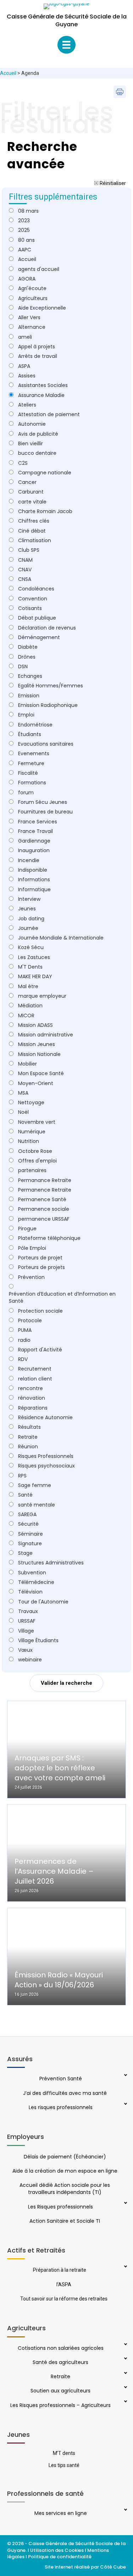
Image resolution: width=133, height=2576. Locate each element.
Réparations (33, 1408)
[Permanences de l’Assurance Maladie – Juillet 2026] (66, 1853)
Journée (28, 928)
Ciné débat (32, 531)
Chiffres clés (34, 521)
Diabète (28, 647)
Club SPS (29, 550)
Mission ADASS (35, 1025)
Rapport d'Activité (40, 1350)
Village (26, 1631)
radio (24, 1340)
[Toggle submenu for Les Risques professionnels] (125, 2204)
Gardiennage (34, 841)
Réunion (28, 1447)
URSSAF (27, 1621)
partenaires (32, 1170)
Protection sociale (40, 1311)
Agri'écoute (32, 288)
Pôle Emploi (32, 1248)
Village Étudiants (38, 1640)
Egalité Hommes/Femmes (51, 686)
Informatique (34, 889)
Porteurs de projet (40, 1258)
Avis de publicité (38, 434)
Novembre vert (37, 1122)
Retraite (28, 1437)
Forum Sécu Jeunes (43, 802)
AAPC (25, 250)
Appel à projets (37, 347)
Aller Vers (29, 317)
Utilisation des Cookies (57, 2550)
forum (26, 793)
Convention (33, 599)
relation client (35, 1379)
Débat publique (37, 618)
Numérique (32, 1132)
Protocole (30, 1320)
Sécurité (28, 1524)
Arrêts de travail (38, 356)
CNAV (25, 570)
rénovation (32, 1398)
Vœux (25, 1650)
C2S (23, 463)
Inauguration (34, 850)
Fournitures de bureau (45, 812)
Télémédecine (36, 1582)
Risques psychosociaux (46, 1466)
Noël (23, 1112)
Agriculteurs (33, 298)
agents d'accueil (39, 269)
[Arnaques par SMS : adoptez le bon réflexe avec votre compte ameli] (66, 1750)
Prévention (31, 1277)
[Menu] (66, 45)
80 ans (26, 240)
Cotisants (30, 608)
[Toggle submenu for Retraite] (125, 2374)
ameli (25, 337)
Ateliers (27, 405)
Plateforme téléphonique (49, 1238)
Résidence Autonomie (45, 1417)
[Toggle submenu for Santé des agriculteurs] (125, 2359)
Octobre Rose (35, 1151)
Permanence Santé (42, 1199)
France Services (38, 822)
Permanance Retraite (45, 1180)
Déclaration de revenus (47, 628)
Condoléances (36, 589)
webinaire (30, 1660)
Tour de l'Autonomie (43, 1602)
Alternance (32, 327)
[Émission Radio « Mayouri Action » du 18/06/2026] (66, 1957)
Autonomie (32, 424)
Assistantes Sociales (43, 385)
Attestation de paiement (49, 414)
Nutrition (29, 1141)
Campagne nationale (45, 473)
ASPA (24, 366)
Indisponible (33, 870)
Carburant (31, 492)
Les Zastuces (34, 957)
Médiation (30, 1006)
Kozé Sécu (31, 947)
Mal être (28, 986)
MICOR (26, 1015)
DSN (23, 666)
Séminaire (31, 1534)
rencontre (31, 1388)
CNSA (25, 579)
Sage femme (35, 1485)
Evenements (34, 753)
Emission (29, 696)
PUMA (25, 1330)
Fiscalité (28, 773)
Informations (34, 879)
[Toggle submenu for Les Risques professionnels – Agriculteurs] (125, 2402)
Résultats (29, 1427)
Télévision (30, 1592)
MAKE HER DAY (35, 976)
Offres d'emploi (37, 1161)
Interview (29, 899)
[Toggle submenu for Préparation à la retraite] (125, 2267)
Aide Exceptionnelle (42, 308)
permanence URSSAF (44, 1219)
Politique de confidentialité (60, 2557)
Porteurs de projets (41, 1267)
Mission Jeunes (37, 1044)
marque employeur (42, 996)
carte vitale (32, 502)
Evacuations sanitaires (46, 744)
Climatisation (35, 540)
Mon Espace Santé (41, 1073)
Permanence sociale (44, 1209)
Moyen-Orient (36, 1083)
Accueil (8, 73)
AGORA (27, 279)
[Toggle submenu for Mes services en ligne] (125, 2510)
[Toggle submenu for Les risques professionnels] (125, 2104)
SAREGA (27, 1514)
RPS (22, 1476)
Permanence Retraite (45, 1190)
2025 (24, 230)
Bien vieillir (31, 443)
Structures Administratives (51, 1563)
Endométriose (35, 725)
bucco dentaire (37, 453)
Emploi (26, 715)
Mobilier (27, 1064)
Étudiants (30, 734)
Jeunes (27, 909)
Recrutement (35, 1369)
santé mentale (37, 1505)
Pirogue (27, 1229)
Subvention (32, 1573)
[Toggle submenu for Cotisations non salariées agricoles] (125, 2345)
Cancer (27, 482)
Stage (25, 1553)
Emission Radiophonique (48, 705)
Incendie (29, 860)
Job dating (31, 919)
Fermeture (31, 763)
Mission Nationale (39, 1054)
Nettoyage (31, 1102)
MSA (23, 1093)
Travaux (28, 1611)
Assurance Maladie (41, 395)
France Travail (35, 831)
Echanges (30, 676)
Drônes (27, 657)
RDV (23, 1359)
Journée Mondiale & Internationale (61, 938)
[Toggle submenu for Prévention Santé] (125, 2076)
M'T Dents (30, 967)
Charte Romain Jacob (45, 511)
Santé (25, 1495)
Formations (32, 783)
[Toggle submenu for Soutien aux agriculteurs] (125, 2388)
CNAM (25, 560)
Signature (30, 1543)
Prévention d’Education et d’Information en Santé (62, 1297)
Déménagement (39, 637)
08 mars (28, 211)
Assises (27, 376)
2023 (24, 220)
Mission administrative (46, 1035)
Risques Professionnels (46, 1456)
